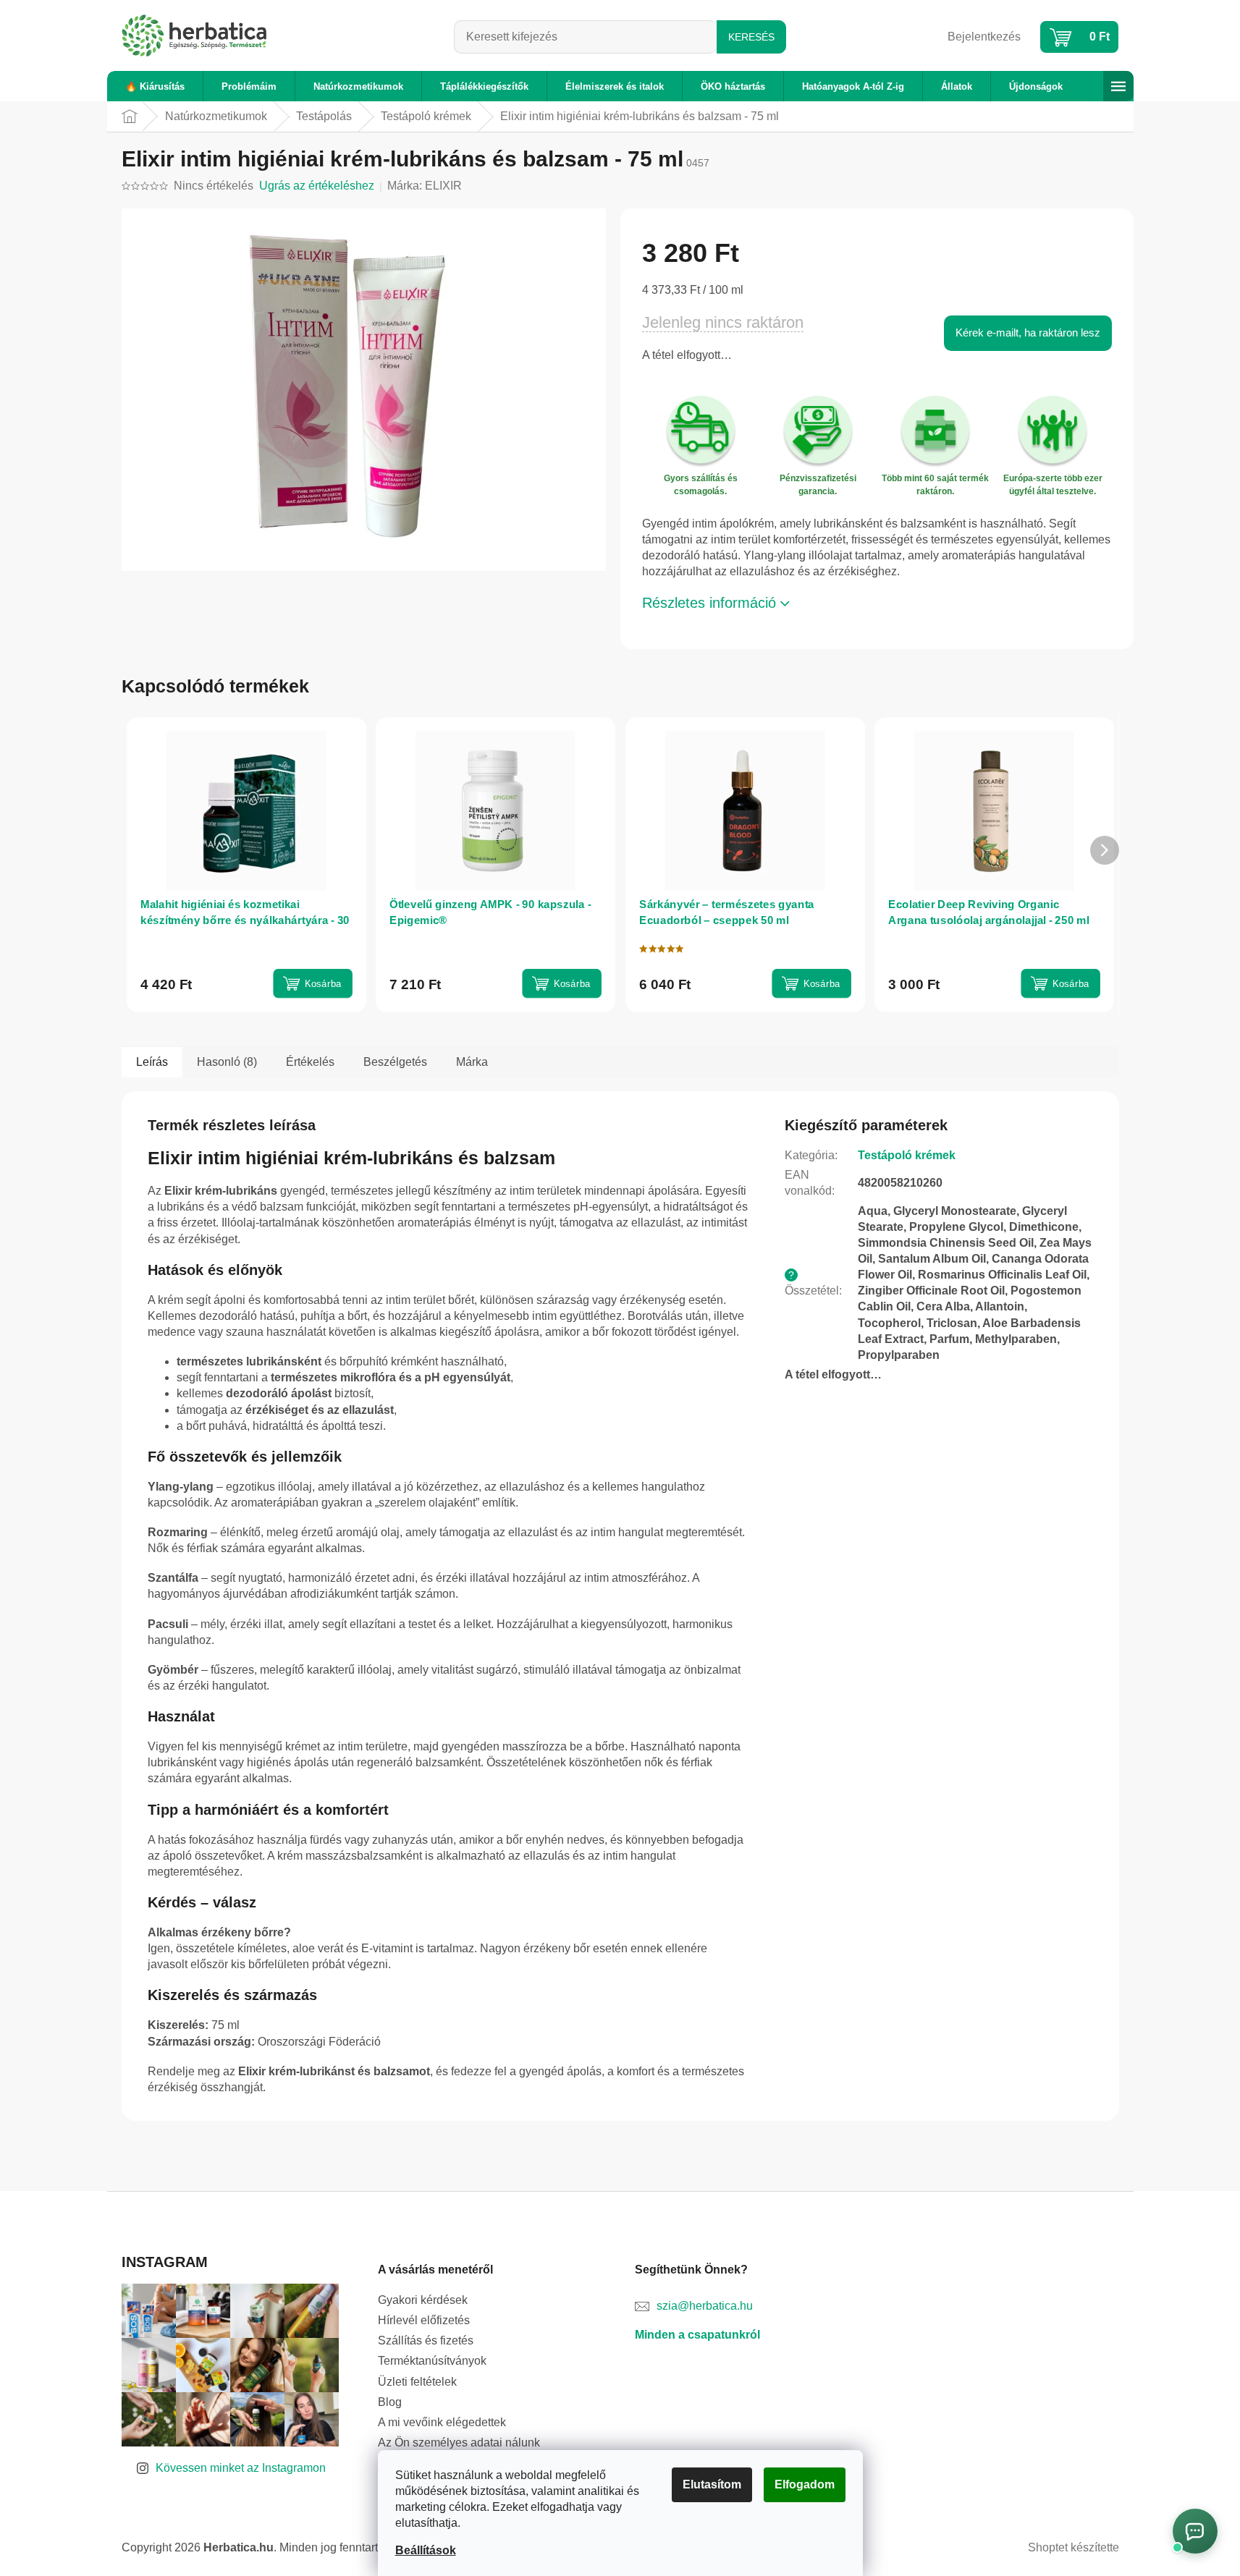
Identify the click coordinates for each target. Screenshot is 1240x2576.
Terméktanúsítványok (432, 2361)
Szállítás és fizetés (426, 2340)
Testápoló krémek (907, 1155)
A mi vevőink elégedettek (442, 2422)
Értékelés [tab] (310, 1062)
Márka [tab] (472, 1062)
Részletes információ (709, 603)
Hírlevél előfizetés (424, 2320)
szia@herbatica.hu (705, 2306)
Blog (390, 2402)
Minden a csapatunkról (697, 2335)
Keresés (751, 37)
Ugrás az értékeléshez (317, 186)
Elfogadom (805, 2484)
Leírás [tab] (152, 1062)
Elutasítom (712, 2484)
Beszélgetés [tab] (395, 1062)
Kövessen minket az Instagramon (241, 2468)
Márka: (425, 186)
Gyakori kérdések (423, 2300)
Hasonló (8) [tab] (227, 1062)
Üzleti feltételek (417, 2382)
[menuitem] (155, 86)
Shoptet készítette (1074, 2547)
